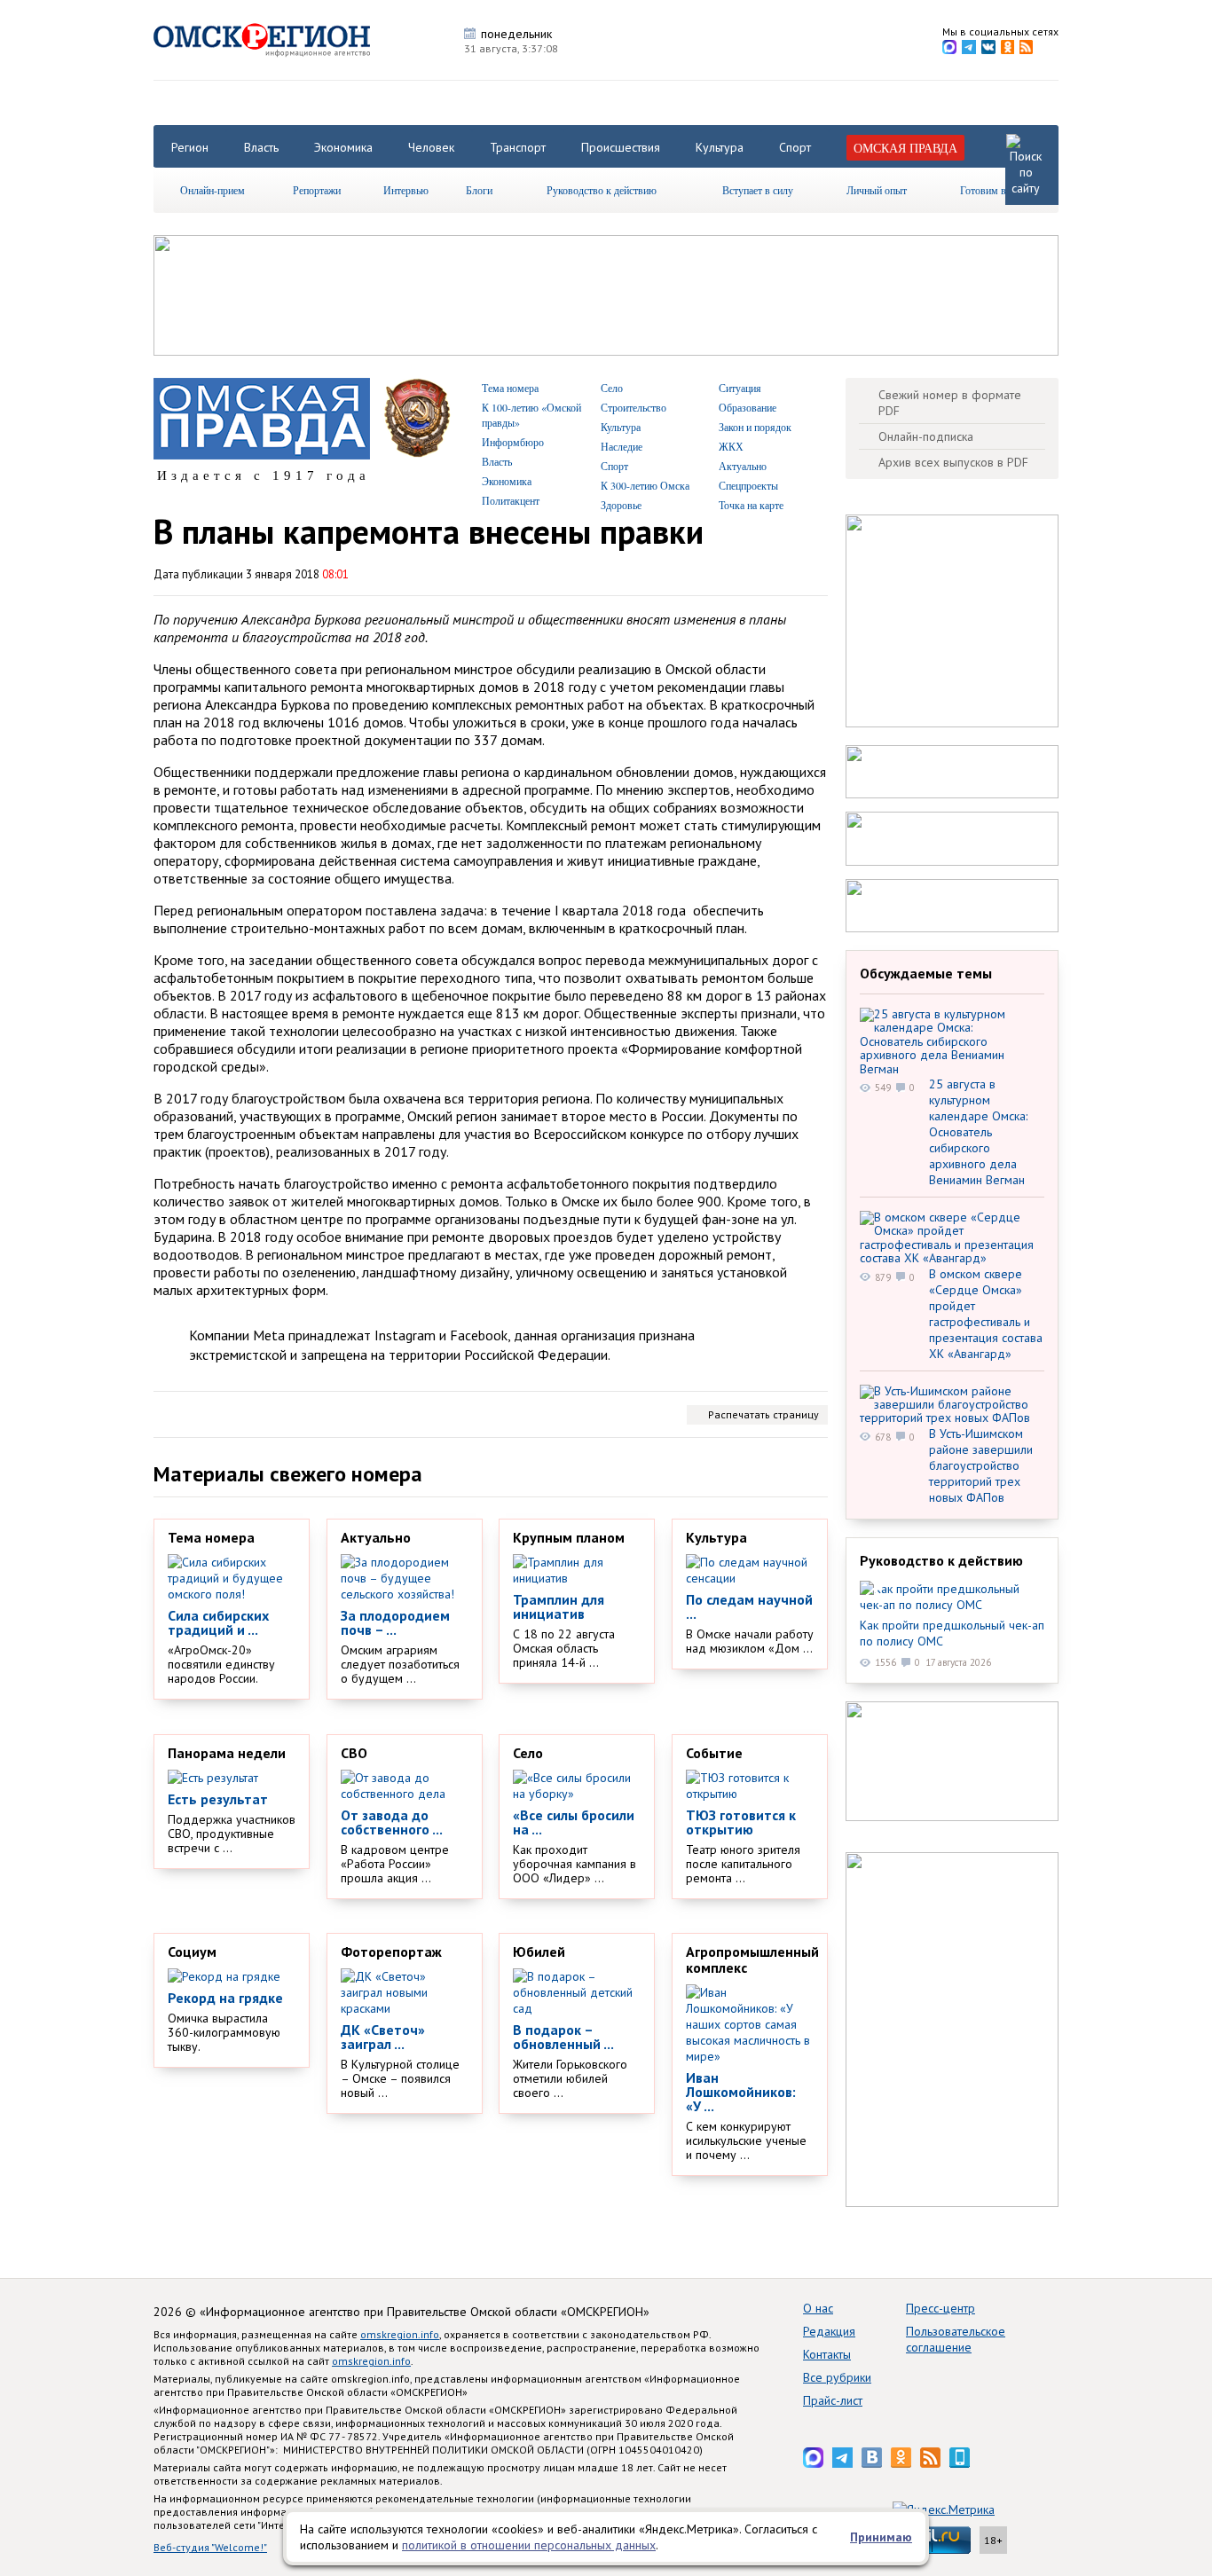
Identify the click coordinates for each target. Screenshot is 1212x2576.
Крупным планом (569, 1537)
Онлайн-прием (212, 190)
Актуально (743, 466)
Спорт (795, 147)
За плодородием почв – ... (395, 1622)
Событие (714, 1753)
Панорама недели (227, 1753)
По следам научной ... (749, 1606)
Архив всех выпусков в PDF (953, 462)
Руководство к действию (602, 190)
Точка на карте (751, 505)
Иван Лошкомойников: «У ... (741, 2092)
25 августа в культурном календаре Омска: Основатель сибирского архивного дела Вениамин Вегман (978, 1132)
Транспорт (518, 147)
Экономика (343, 147)
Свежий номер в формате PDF (950, 403)
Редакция (829, 2331)
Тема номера (510, 388)
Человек (431, 147)
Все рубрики (837, 2377)
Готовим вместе (996, 190)
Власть (261, 147)
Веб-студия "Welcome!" (210, 2547)
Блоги (479, 190)
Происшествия (621, 147)
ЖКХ (731, 446)
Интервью (406, 190)
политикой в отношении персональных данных (529, 2545)
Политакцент (511, 500)
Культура (720, 147)
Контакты (827, 2354)
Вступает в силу (758, 190)
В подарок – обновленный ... (563, 2037)
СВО (354, 1753)
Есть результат (218, 1799)
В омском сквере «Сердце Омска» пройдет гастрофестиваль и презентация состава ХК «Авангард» (986, 1314)
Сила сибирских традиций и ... (218, 1622)
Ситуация (740, 388)
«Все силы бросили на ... (574, 1822)
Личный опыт (877, 190)
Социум (192, 1952)
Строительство (634, 407)
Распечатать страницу (763, 1414)
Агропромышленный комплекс (752, 1959)
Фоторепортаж (391, 1952)
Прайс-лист (833, 2400)
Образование (748, 407)
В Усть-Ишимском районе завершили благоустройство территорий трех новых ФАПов (981, 1465)
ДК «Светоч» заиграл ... (383, 2037)
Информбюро (513, 442)
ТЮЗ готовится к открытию (741, 1822)
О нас (818, 2308)
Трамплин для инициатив (559, 1606)
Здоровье (621, 505)
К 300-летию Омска (645, 485)
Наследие (622, 446)
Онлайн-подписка (926, 436)
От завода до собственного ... (392, 1822)
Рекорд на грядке (225, 1998)
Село (612, 388)
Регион (190, 147)
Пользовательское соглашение (956, 2339)
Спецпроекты (748, 485)
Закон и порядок (755, 427)
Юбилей (539, 1952)
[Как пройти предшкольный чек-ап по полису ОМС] (952, 1597)
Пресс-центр (940, 2308)
